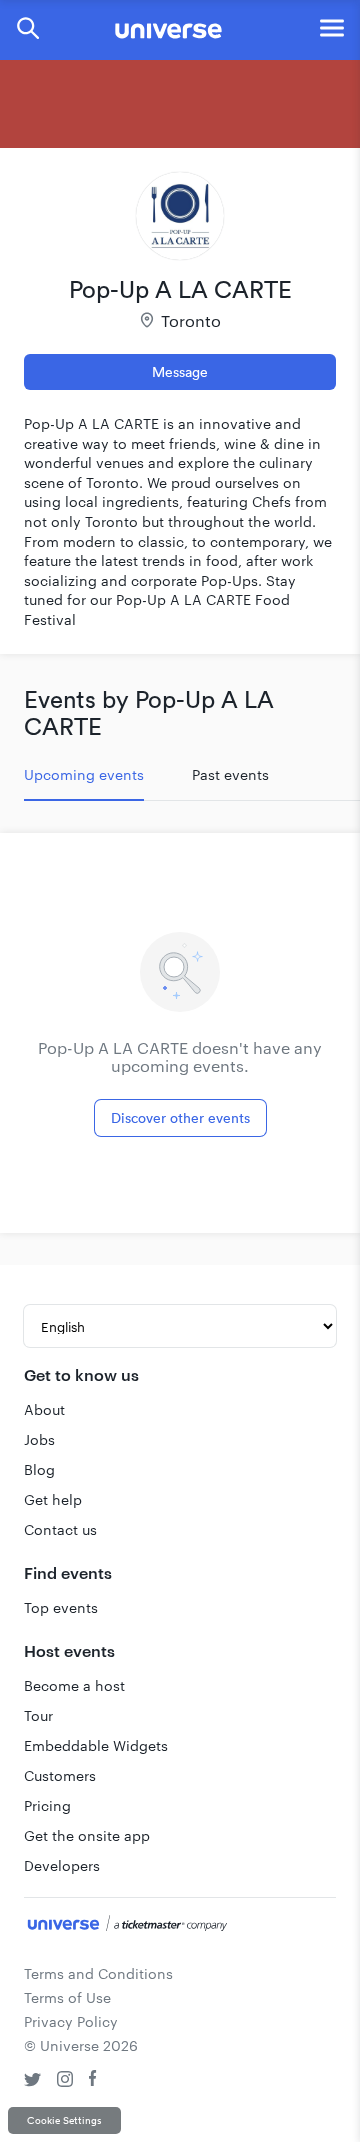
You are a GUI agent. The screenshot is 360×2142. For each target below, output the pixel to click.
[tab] (84, 775)
